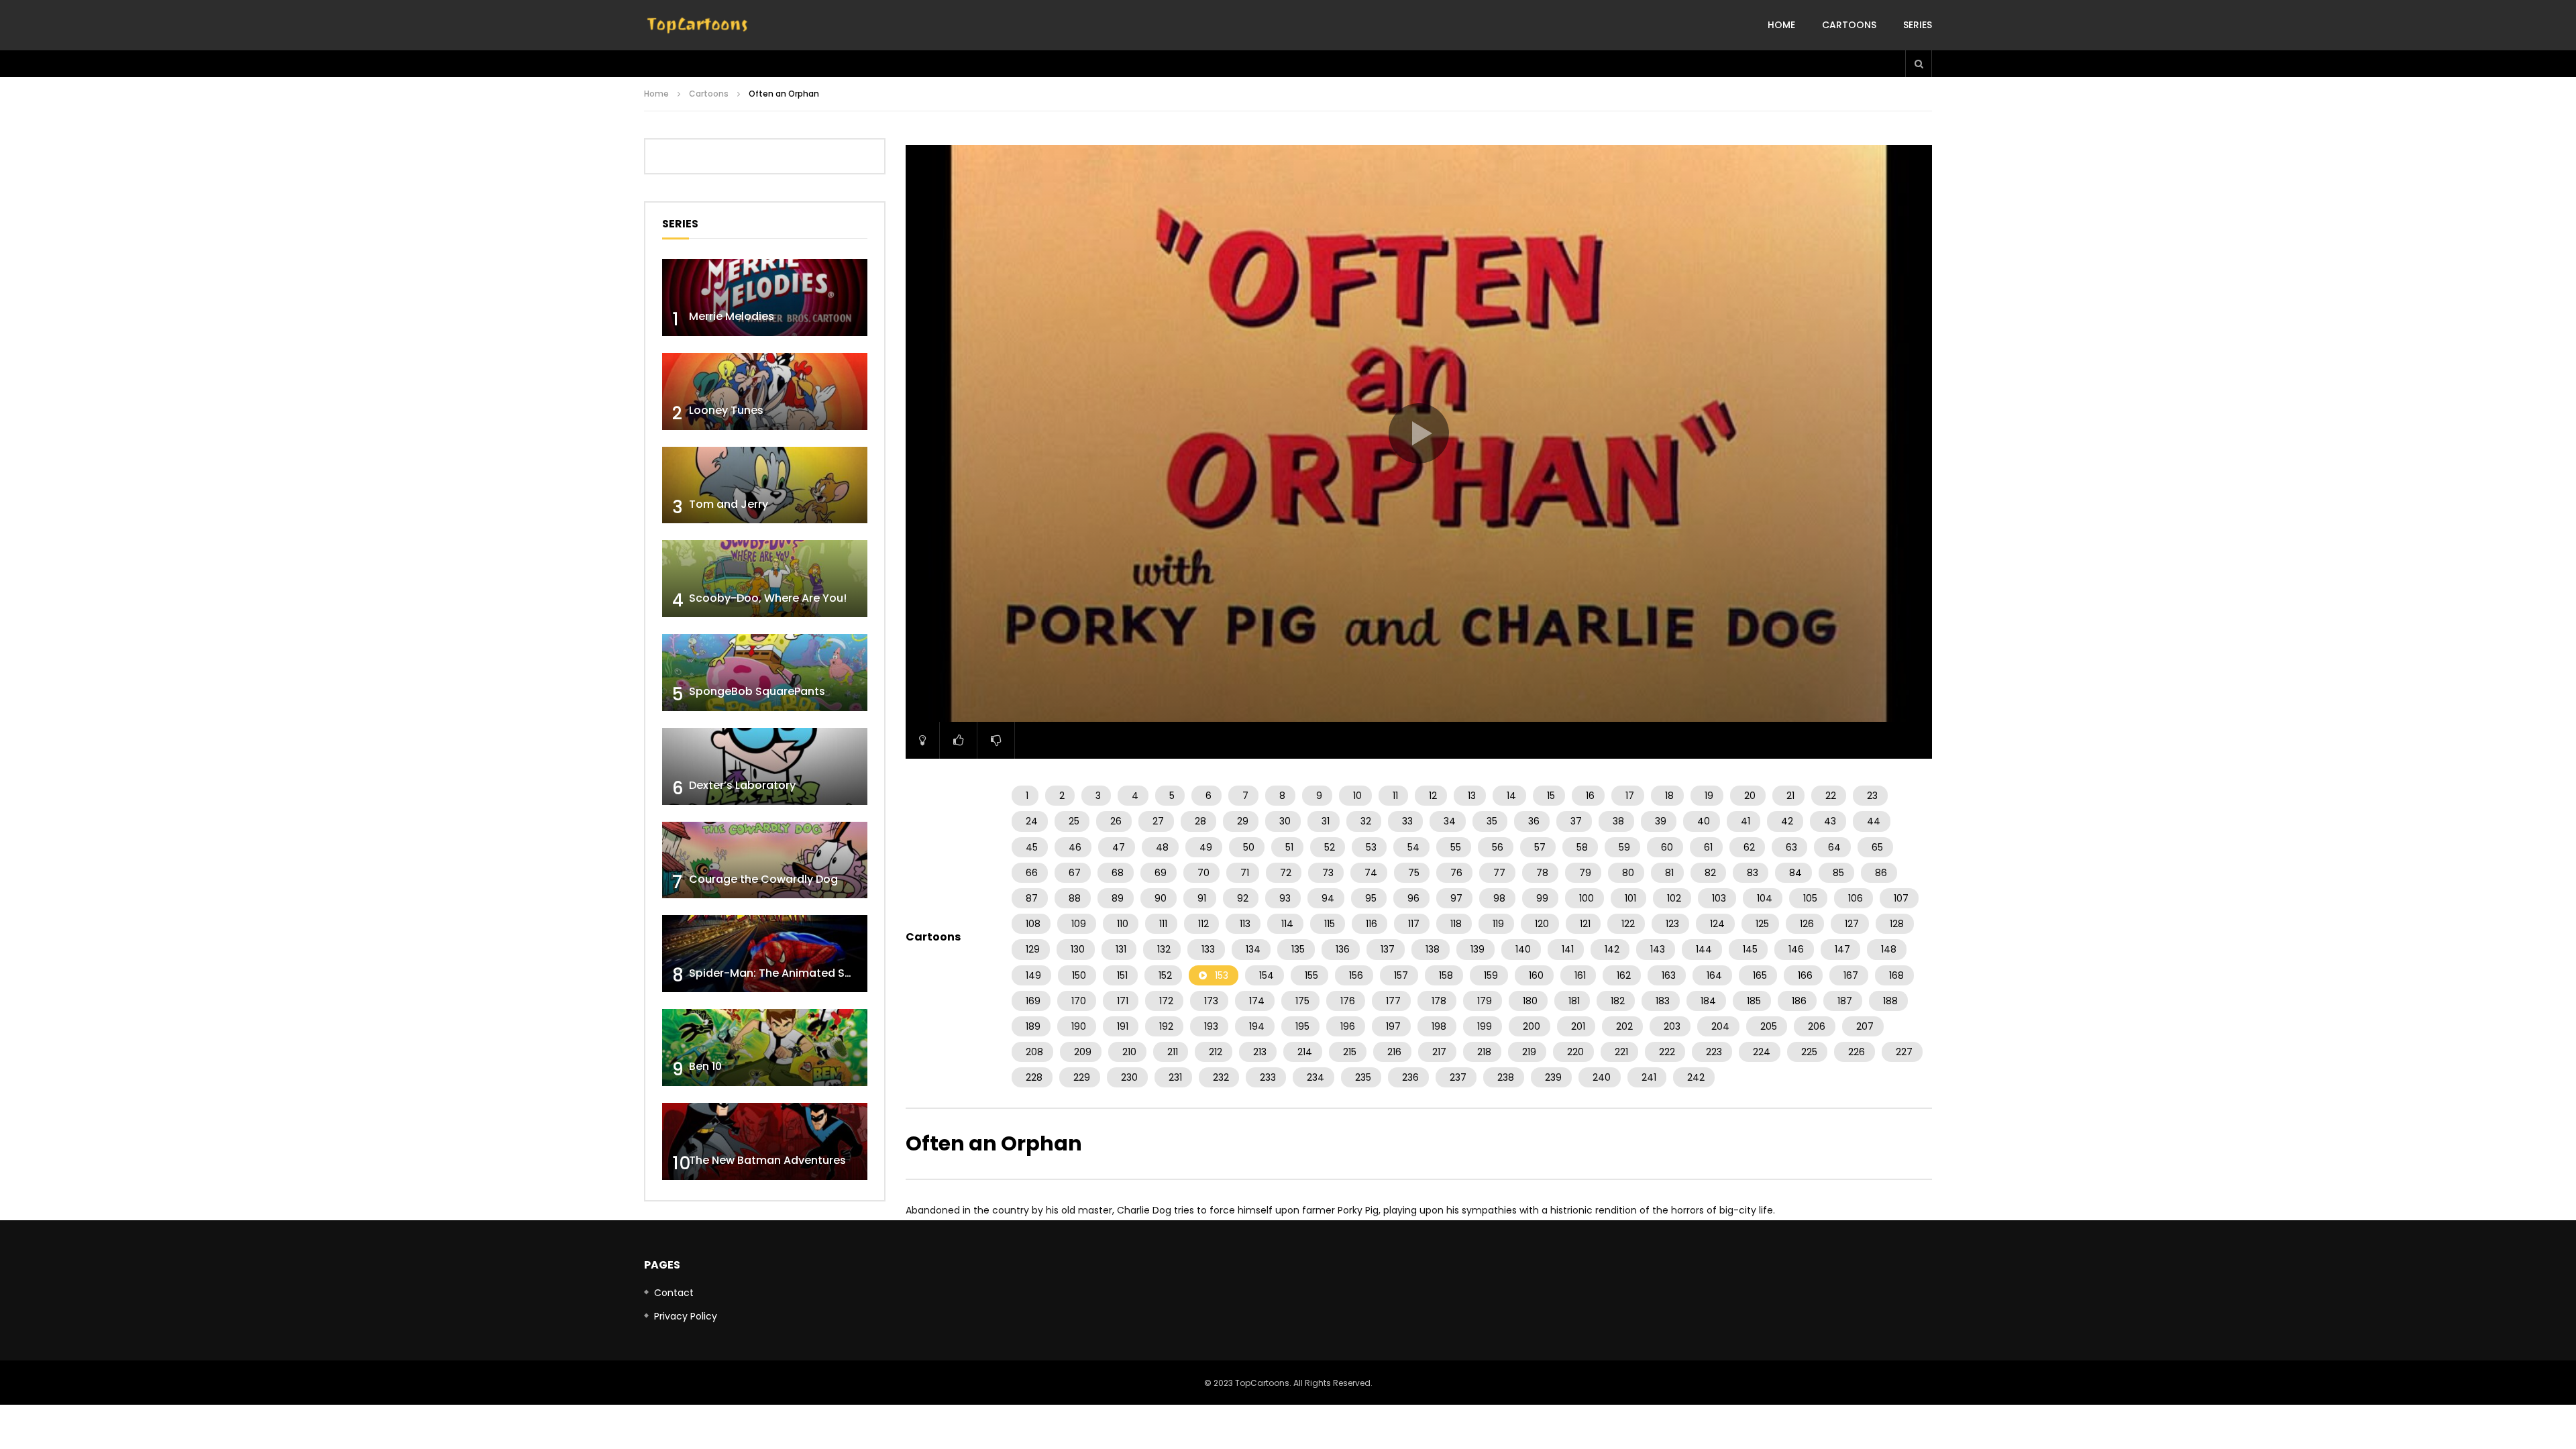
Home (1781, 25)
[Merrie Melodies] (765, 298)
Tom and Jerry (729, 504)
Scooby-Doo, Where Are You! (768, 598)
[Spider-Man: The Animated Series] (765, 954)
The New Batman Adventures (767, 1160)
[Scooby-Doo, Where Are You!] (765, 579)
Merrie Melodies (732, 316)
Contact (674, 1293)
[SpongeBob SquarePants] (765, 673)
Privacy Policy (686, 1316)
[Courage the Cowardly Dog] (765, 860)
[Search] (1919, 64)
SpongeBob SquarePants (757, 691)
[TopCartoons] (698, 25)
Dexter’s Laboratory (742, 785)
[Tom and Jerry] (765, 485)
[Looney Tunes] (765, 391)
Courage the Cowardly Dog (763, 879)
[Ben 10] (765, 1048)
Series (1918, 25)
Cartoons (1849, 25)
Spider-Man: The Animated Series (780, 973)
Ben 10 (705, 1066)
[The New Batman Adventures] (765, 1141)
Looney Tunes (726, 410)
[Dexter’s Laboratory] (765, 766)
